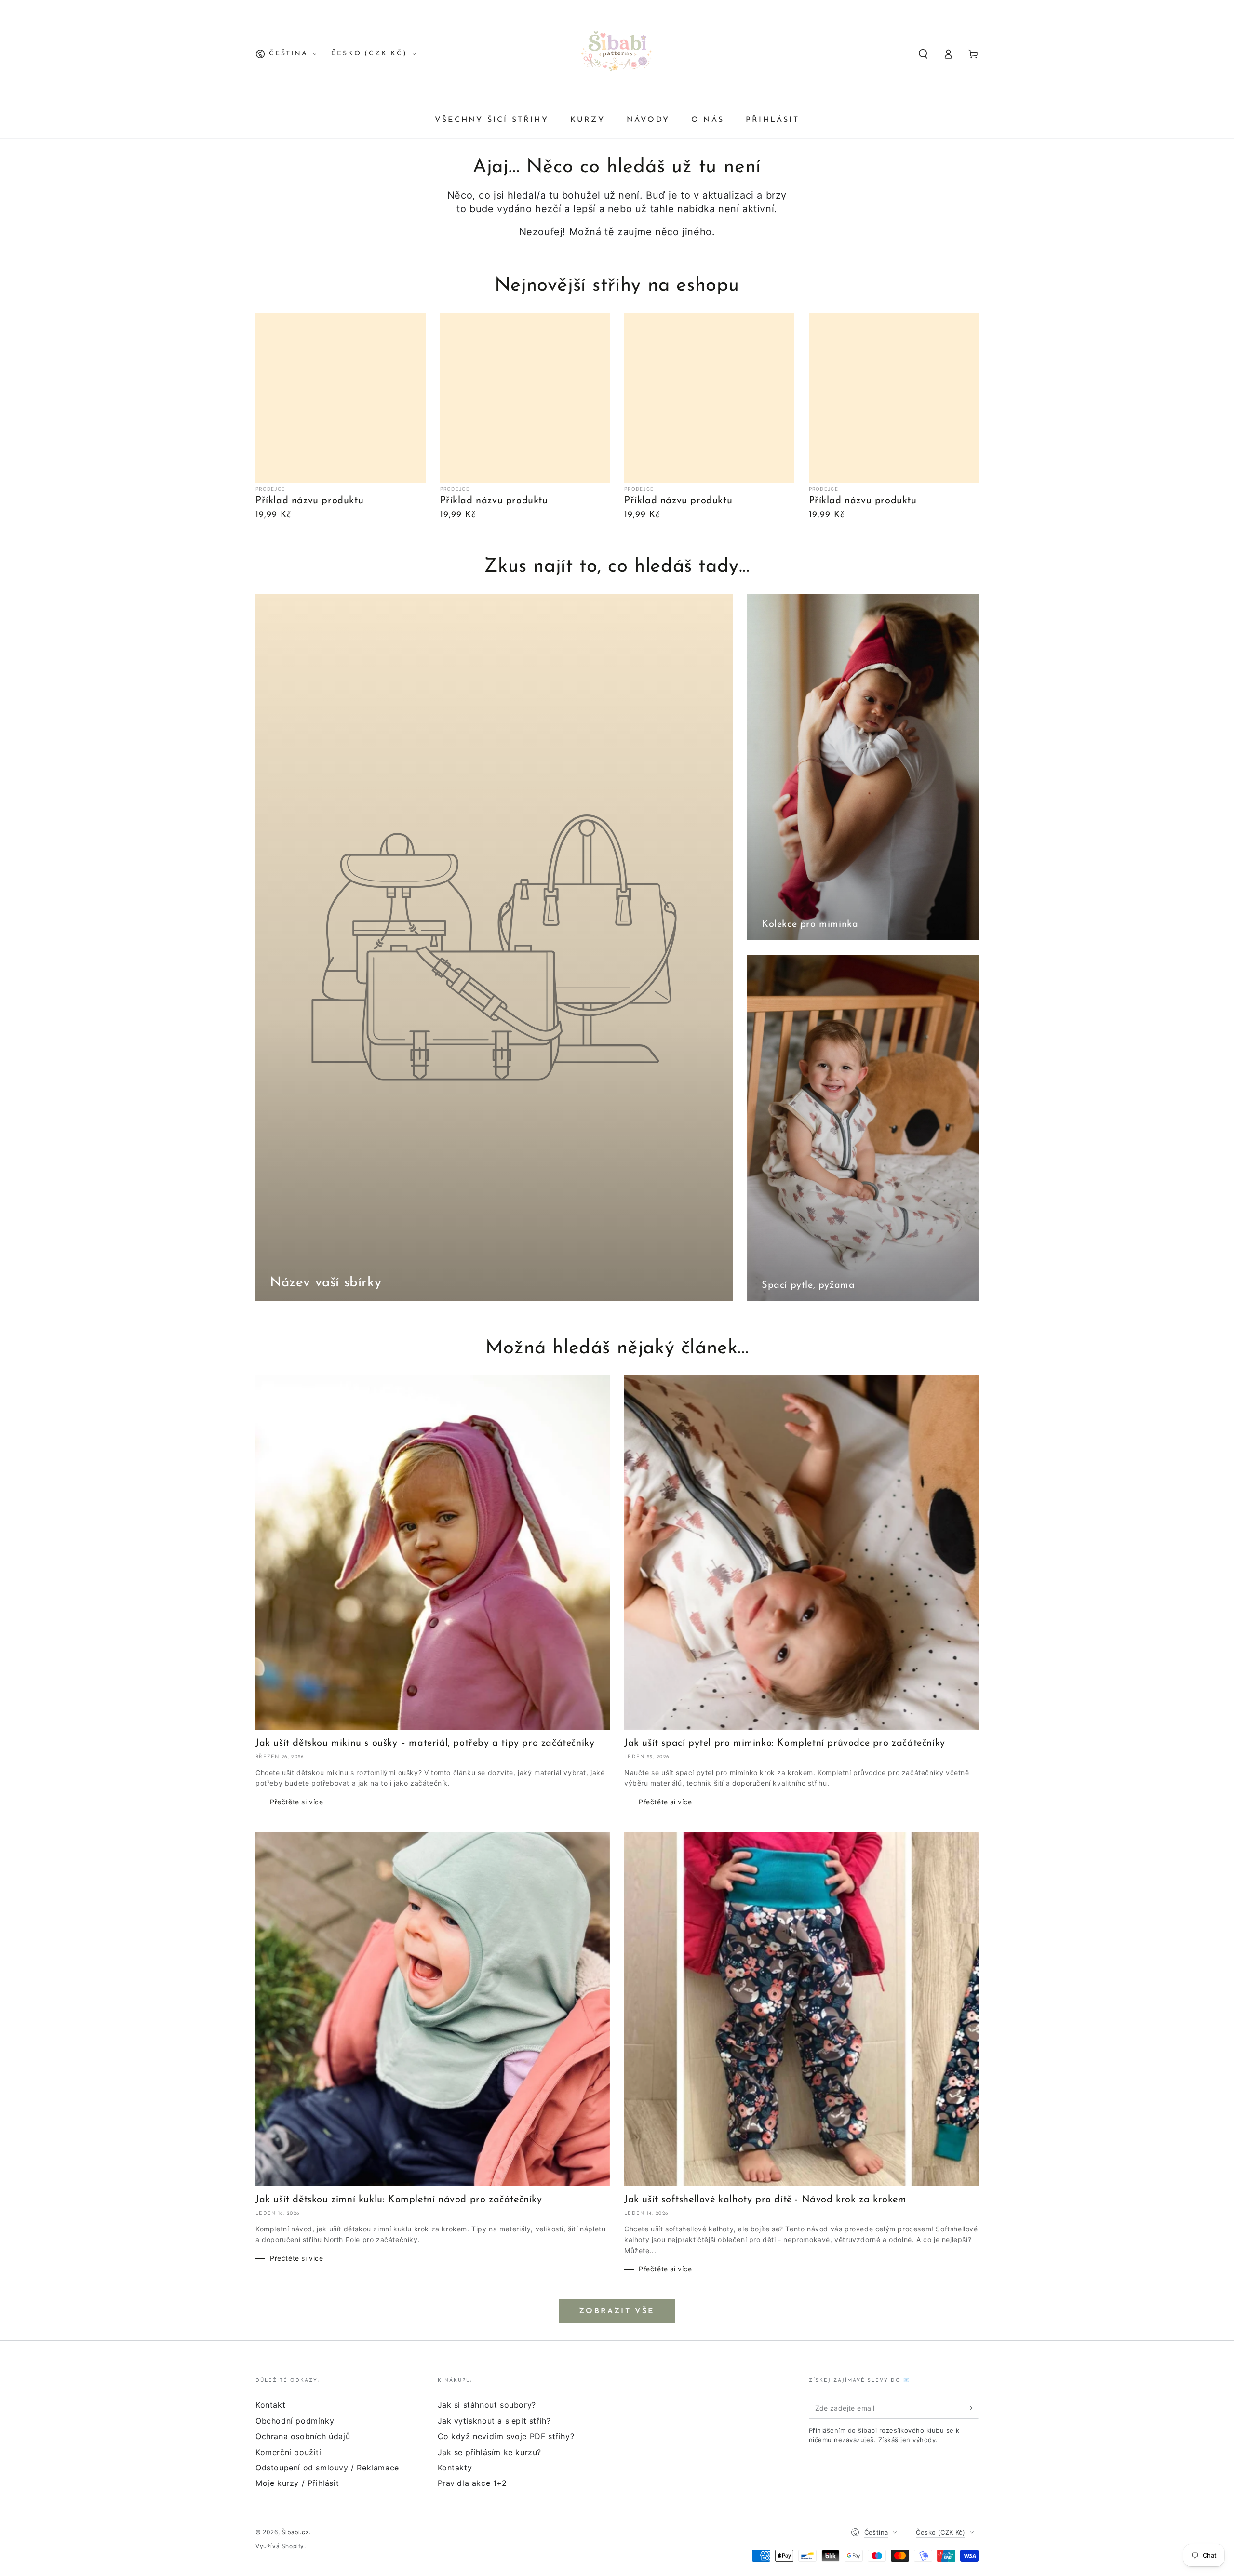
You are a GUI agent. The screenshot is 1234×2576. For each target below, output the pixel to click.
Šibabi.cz (295, 2532)
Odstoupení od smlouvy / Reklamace (327, 2468)
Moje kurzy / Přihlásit (297, 2483)
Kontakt (270, 2405)
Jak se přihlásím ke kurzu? (490, 2452)
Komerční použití (288, 2452)
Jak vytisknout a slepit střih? (494, 2421)
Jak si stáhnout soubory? (487, 2405)
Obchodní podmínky (295, 2421)
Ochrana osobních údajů (303, 2436)
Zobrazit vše (617, 2311)
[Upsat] (973, 2408)
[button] (923, 54)
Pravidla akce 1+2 (472, 2483)
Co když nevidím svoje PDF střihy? (506, 2436)
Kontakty (455, 2468)
